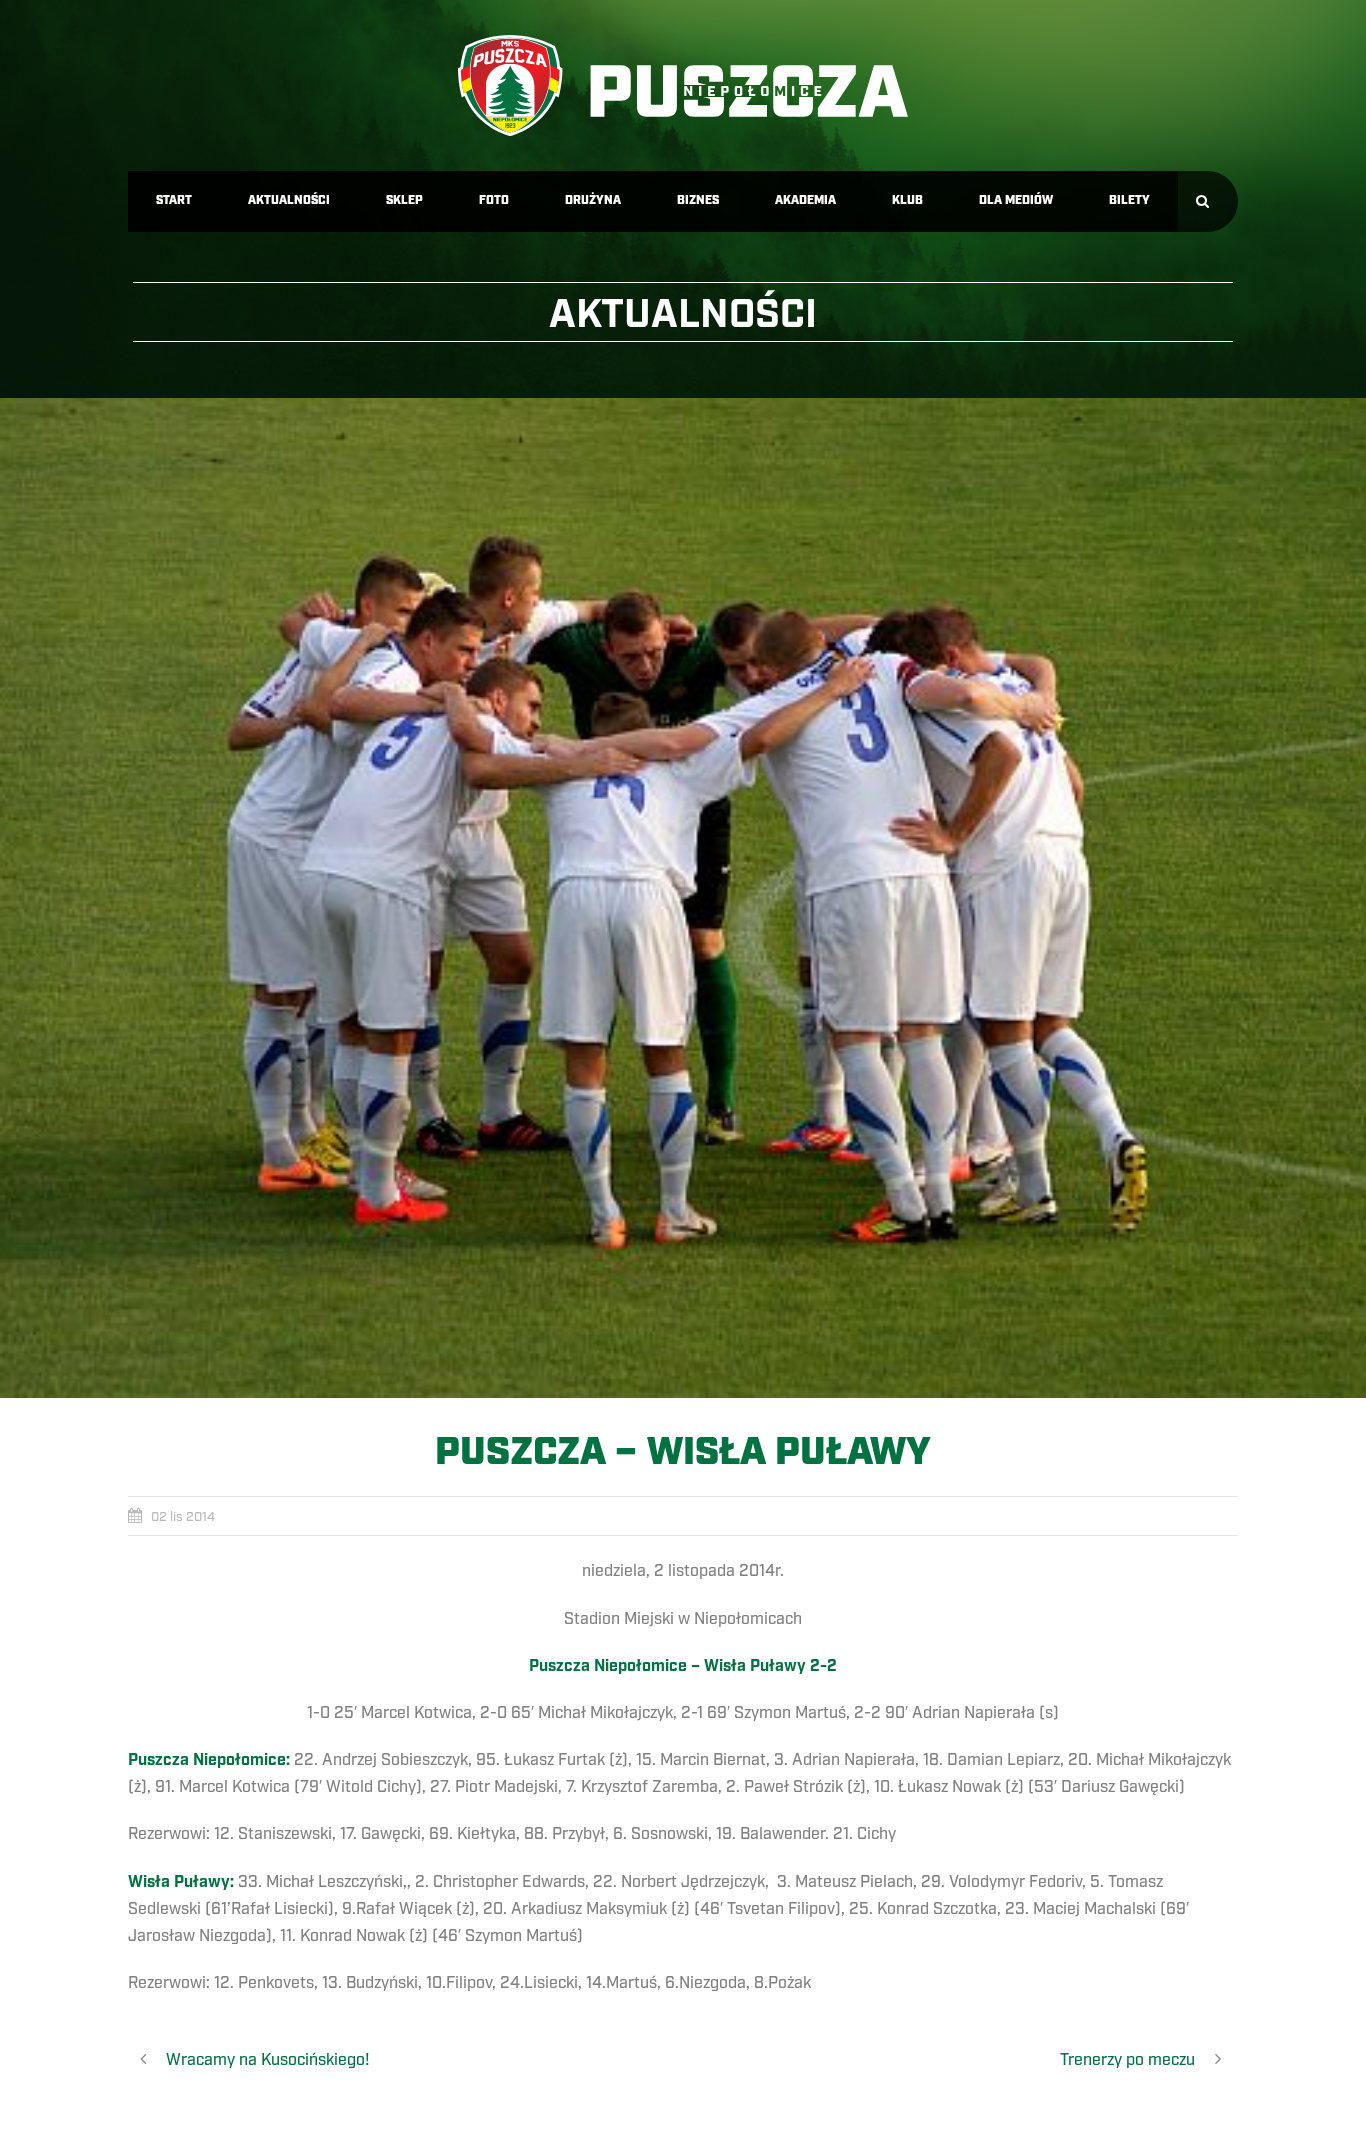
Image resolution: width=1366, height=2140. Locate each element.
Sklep (404, 200)
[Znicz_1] (683, 898)
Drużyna (593, 200)
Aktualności (289, 200)
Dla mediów (1016, 200)
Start (174, 200)
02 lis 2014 (183, 1517)
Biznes (698, 200)
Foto (494, 200)
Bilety (1129, 200)
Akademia (805, 200)
